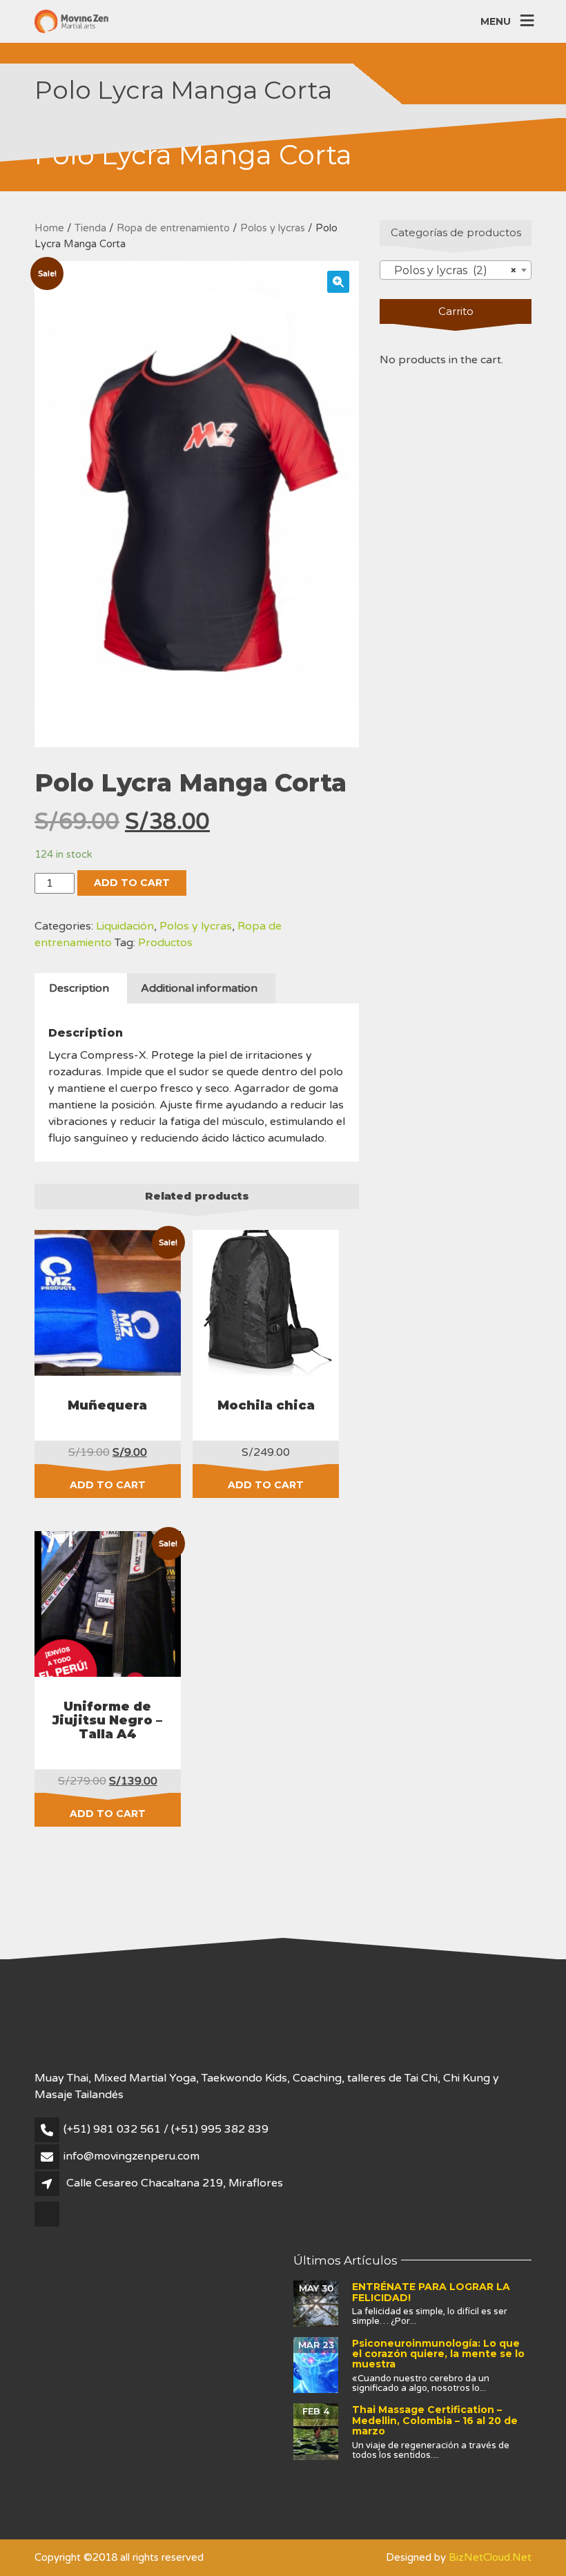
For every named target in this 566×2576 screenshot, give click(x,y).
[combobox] (456, 270)
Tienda (90, 228)
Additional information (199, 988)
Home (49, 228)
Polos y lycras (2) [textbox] (451, 270)
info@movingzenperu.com (131, 2156)
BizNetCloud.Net (490, 2557)
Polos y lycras (273, 228)
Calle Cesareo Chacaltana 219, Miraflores (175, 2183)
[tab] (79, 988)
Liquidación (125, 926)
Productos (165, 943)
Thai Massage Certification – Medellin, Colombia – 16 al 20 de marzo (435, 2420)
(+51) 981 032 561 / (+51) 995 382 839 (166, 2129)
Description (79, 988)
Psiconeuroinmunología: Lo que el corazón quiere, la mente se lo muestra (438, 2354)
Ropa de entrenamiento (173, 228)
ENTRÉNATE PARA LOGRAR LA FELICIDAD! (431, 2292)
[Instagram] (48, 2225)
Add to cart (132, 883)
